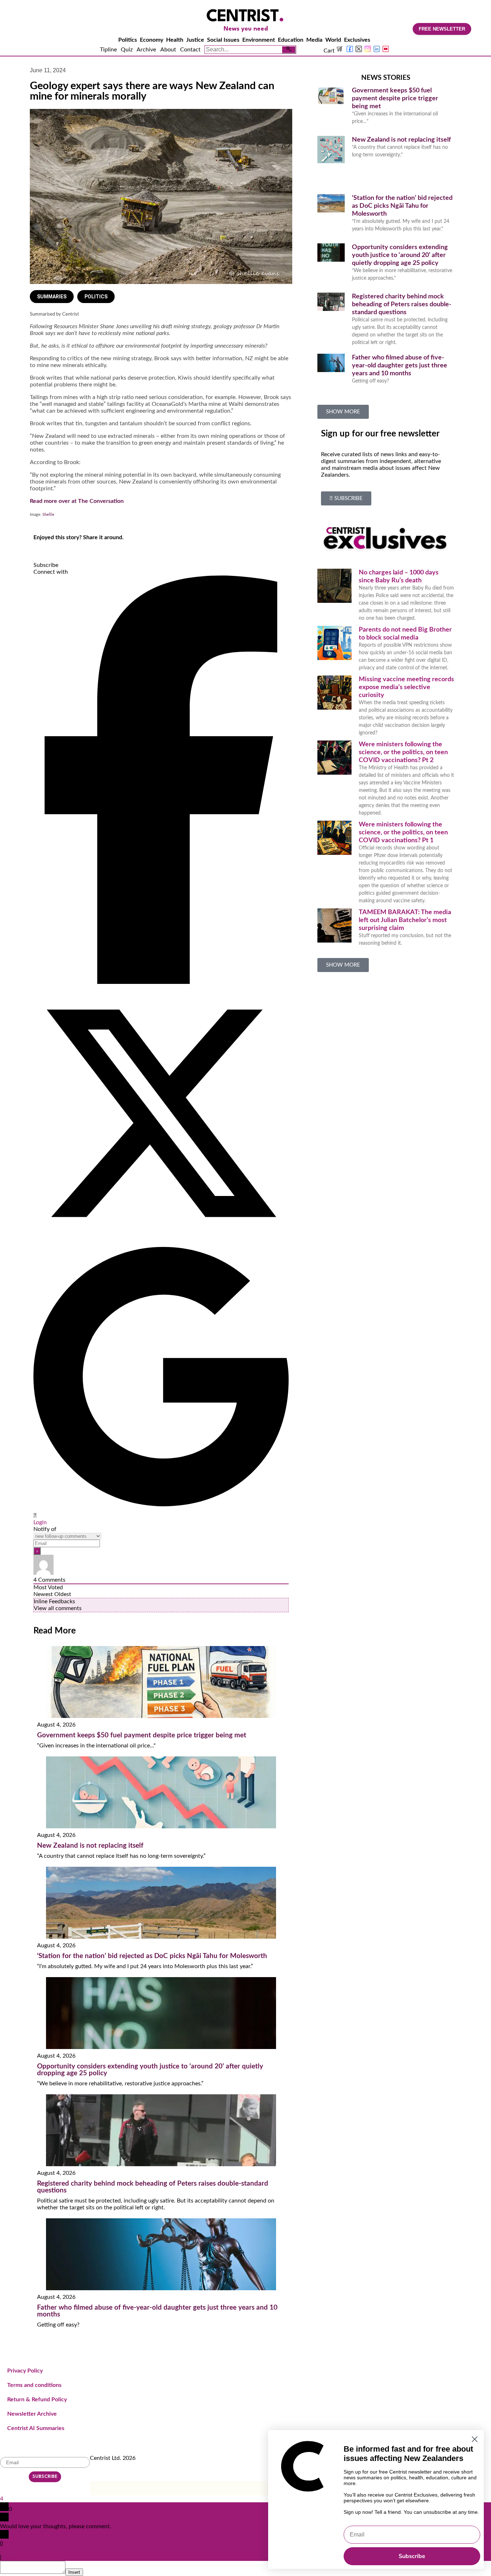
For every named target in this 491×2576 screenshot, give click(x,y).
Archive (146, 50)
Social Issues (223, 40)
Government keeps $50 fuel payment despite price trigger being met (142, 1735)
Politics (128, 40)
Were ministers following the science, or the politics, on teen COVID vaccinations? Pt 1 (403, 833)
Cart (330, 51)
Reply (10, 2557)
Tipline (108, 50)
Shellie (48, 515)
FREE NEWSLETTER (442, 29)
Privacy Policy (25, 2371)
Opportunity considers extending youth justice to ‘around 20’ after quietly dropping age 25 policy (400, 255)
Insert (74, 2572)
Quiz (127, 50)
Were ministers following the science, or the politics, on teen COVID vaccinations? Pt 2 (403, 752)
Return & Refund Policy (37, 2399)
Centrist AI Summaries (36, 2428)
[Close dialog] (475, 2439)
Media (314, 40)
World (333, 40)
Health (175, 40)
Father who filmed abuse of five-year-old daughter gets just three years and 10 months (400, 366)
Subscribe (412, 2556)
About (168, 50)
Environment (259, 40)
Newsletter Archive (32, 2414)
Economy (152, 40)
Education (291, 40)
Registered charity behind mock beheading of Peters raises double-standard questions (402, 304)
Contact (190, 50)
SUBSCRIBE (45, 2477)
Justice (195, 40)
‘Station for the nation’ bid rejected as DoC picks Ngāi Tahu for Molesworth (152, 1956)
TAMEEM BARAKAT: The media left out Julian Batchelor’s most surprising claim (405, 920)
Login (40, 1522)
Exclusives (357, 40)
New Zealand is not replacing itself (90, 1846)
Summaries (52, 297)
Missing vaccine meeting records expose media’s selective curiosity (406, 687)
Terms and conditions (34, 2385)
